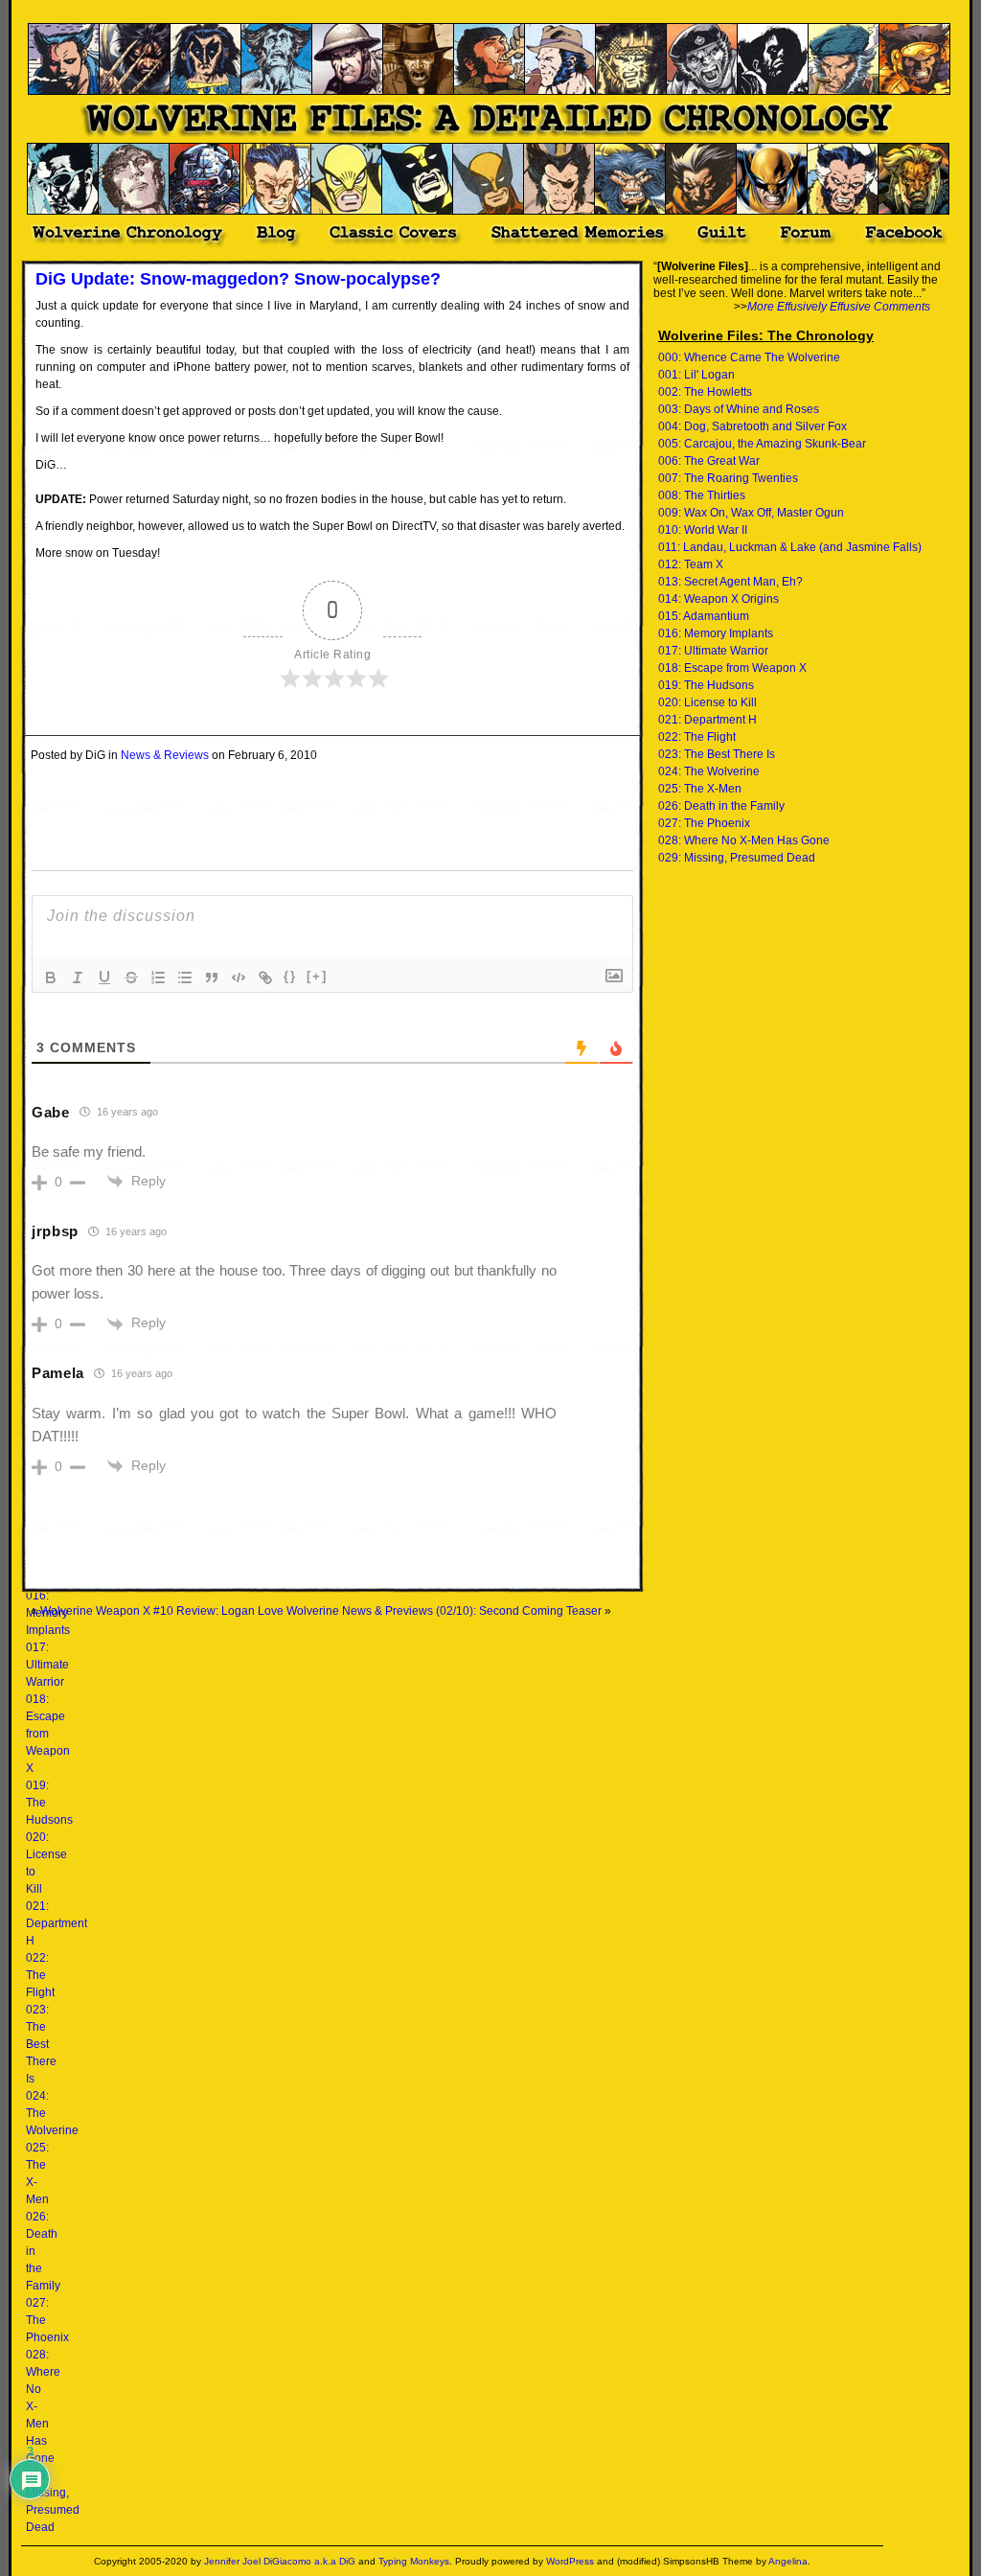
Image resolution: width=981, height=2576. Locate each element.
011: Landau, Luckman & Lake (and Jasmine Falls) (790, 547)
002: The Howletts (705, 392)
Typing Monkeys (414, 2561)
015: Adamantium (704, 616)
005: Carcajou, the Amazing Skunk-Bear (762, 444)
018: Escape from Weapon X (48, 1734)
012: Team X (691, 564)
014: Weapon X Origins (719, 599)
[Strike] (131, 977)
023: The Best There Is (41, 2044)
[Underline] (104, 977)
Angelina (788, 2561)
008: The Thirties (702, 495)
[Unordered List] (185, 977)
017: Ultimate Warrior (47, 1665)
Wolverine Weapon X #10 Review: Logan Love (162, 1611)
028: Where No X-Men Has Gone (744, 840)
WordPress (570, 2561)
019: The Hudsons (706, 685)
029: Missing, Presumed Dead (737, 858)
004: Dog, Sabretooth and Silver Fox (753, 426)
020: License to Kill (707, 702)
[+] (317, 976)
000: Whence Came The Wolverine (749, 357)
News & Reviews (165, 755)
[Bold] (51, 977)
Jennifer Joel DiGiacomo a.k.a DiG (280, 2561)
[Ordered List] (158, 977)
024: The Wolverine (709, 771)
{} (290, 976)
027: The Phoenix (704, 823)
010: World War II (703, 530)
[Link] (265, 977)
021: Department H (57, 1923)
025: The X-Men (700, 789)
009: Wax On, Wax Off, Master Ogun (751, 513)
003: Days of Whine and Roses (739, 409)
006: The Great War (709, 461)
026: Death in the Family (721, 806)
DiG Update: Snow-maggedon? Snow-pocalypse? (238, 279)
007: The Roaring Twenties (728, 478)
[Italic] (78, 977)
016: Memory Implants (716, 633)
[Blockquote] (212, 977)
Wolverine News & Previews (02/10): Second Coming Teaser (444, 1611)
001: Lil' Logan (696, 375)
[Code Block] (239, 977)
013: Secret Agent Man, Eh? (730, 582)
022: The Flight (40, 1975)
